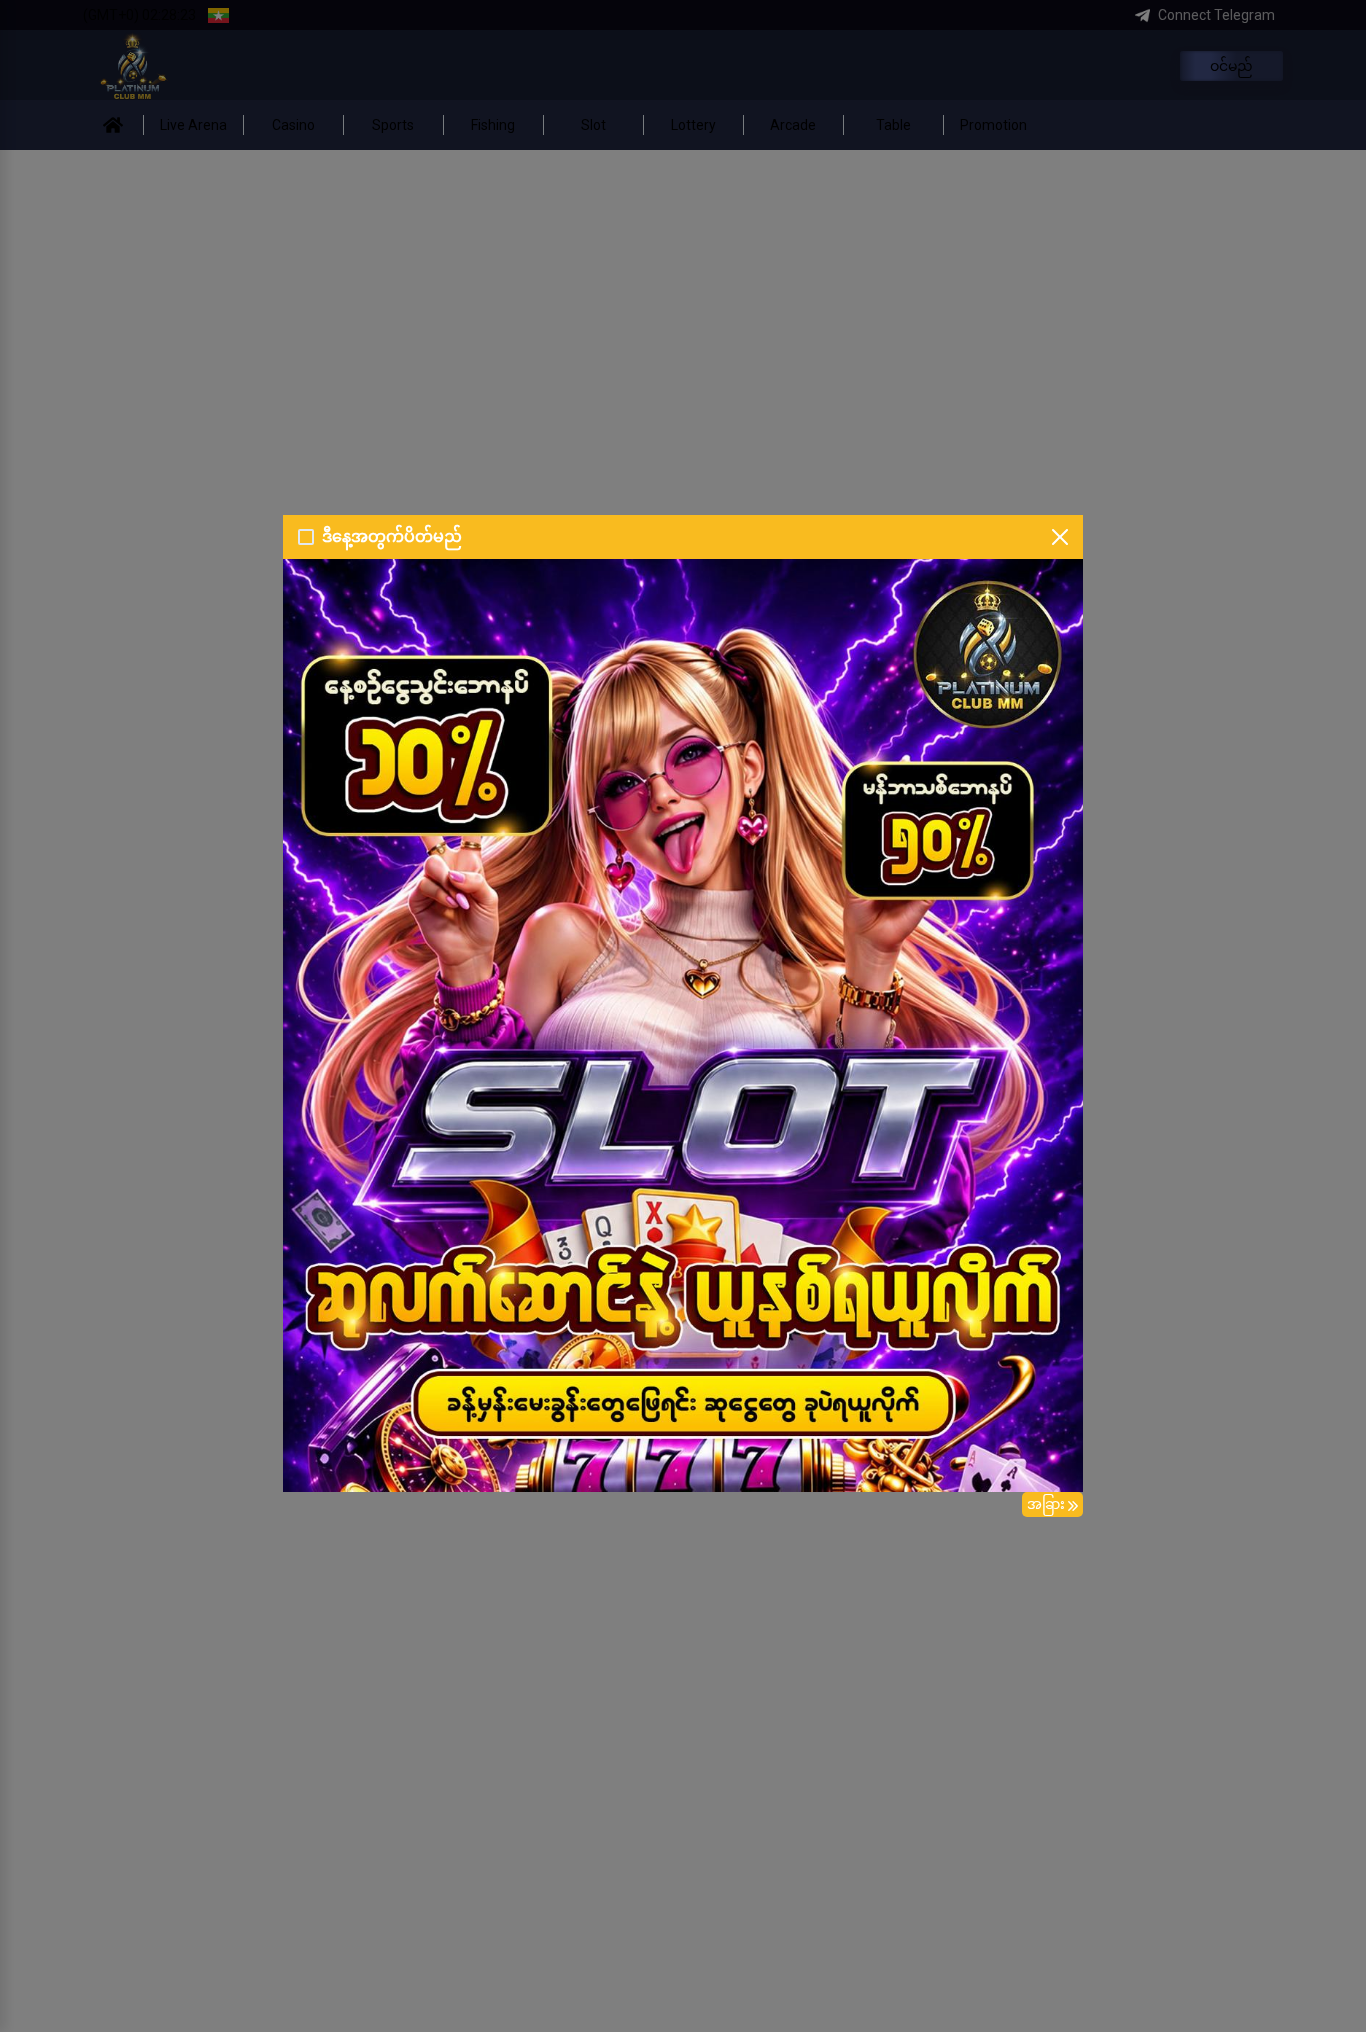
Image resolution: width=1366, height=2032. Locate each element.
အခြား (1046, 1504)
